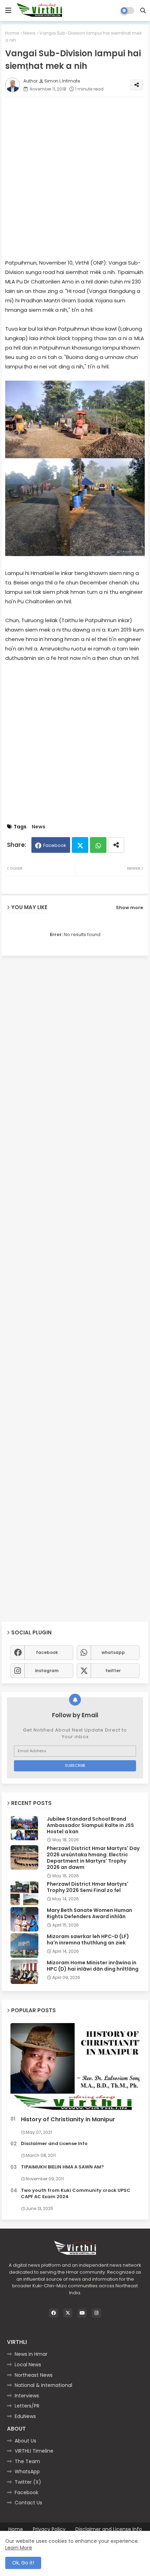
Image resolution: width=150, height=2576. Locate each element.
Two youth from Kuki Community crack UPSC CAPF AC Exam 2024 (76, 2194)
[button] (143, 10)
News (29, 33)
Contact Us (28, 2503)
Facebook (55, 845)
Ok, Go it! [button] (23, 2563)
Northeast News (34, 2375)
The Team (27, 2461)
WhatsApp (27, 2471)
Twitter (80, 845)
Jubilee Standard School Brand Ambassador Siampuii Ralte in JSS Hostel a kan (90, 1825)
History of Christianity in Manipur (68, 2120)
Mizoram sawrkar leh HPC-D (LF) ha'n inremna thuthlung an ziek (88, 1940)
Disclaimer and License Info (54, 2144)
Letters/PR (27, 2406)
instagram (47, 1671)
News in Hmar (31, 2354)
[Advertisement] (75, 178)
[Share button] (116, 845)
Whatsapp (98, 845)
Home (12, 33)
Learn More (19, 2548)
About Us (25, 2441)
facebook (47, 1652)
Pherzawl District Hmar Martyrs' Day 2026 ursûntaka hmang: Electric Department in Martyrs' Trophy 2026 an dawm (93, 1858)
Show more (129, 908)
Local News (28, 2365)
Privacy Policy (49, 2529)
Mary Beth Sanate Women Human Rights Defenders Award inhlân (89, 1913)
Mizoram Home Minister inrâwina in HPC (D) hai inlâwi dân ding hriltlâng (93, 1966)
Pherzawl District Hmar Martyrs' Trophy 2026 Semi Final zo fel (88, 1887)
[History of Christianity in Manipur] (75, 2068)
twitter (113, 1671)
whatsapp (113, 1652)
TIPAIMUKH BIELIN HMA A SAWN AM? (62, 2167)
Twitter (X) (28, 2482)
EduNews (25, 2416)
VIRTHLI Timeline (34, 2451)
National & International (43, 2385)
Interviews (27, 2396)
